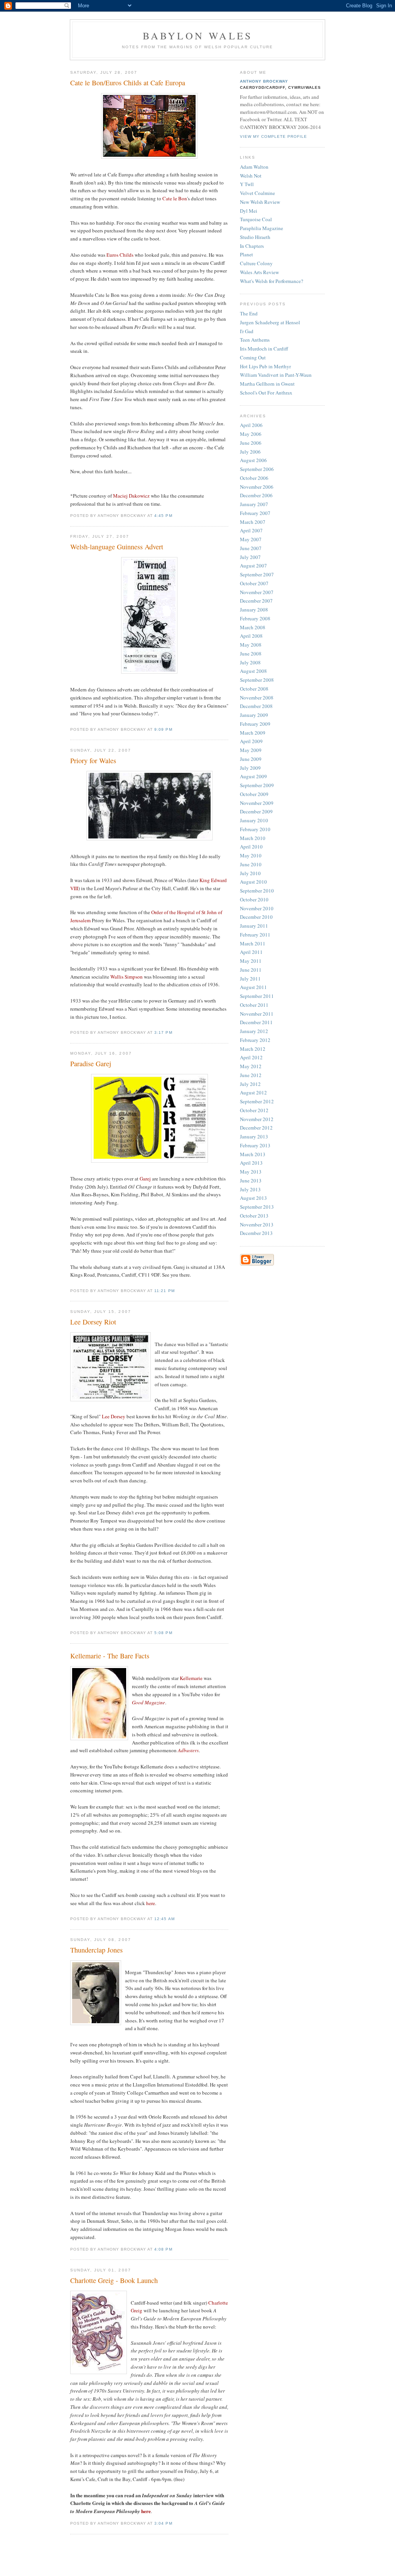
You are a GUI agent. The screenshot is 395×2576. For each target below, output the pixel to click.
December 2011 (256, 1022)
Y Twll (247, 184)
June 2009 (251, 759)
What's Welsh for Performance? (272, 281)
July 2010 (250, 873)
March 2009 (253, 733)
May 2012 (251, 1066)
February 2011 (255, 935)
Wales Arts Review (259, 272)
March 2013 (253, 1154)
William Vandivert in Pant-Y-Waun (276, 375)
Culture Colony (256, 263)
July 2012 (250, 1084)
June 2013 (251, 1180)
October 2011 (254, 1005)
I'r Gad (247, 331)
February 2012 (255, 1040)
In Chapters (252, 246)
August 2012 (253, 1092)
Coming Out (253, 357)
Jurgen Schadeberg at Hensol (270, 322)
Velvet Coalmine (257, 193)
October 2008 (254, 689)
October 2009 (254, 794)
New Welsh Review (260, 202)
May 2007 (251, 539)
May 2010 (251, 855)
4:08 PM (163, 2249)
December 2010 (256, 917)
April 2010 (251, 847)
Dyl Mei (249, 211)
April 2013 (251, 1163)
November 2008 (257, 698)
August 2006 (253, 460)
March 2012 (253, 1049)
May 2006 (251, 434)
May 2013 (251, 1172)
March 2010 (253, 838)
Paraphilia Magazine (262, 228)
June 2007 (251, 548)
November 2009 (257, 803)
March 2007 (253, 522)
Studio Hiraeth (255, 237)
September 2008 (257, 680)
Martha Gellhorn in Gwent (267, 384)
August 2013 (253, 1198)
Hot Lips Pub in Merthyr (265, 366)
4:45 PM (163, 516)
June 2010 (251, 864)
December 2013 (256, 1233)
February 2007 (255, 513)
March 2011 (253, 943)
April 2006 (251, 425)
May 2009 (251, 750)
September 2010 (257, 891)
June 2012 (251, 1075)
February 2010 (255, 829)
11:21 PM (164, 1291)
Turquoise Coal (256, 219)
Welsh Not (251, 176)
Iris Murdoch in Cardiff (264, 349)
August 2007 (253, 566)
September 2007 (257, 574)
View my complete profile (273, 136)
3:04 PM (163, 2523)
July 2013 (250, 1189)
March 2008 (253, 627)
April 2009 (251, 741)
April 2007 (251, 530)
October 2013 (254, 1216)
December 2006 (256, 495)
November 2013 (257, 1224)
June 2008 (251, 654)
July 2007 (250, 557)
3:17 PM (163, 1032)
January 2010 (254, 820)
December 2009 (256, 811)
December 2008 (256, 706)
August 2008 (253, 671)
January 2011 (254, 926)
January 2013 (254, 1136)
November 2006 (257, 487)
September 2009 (257, 785)
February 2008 (255, 618)
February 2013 (255, 1145)
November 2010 (257, 908)
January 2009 (254, 715)
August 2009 (253, 776)
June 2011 (251, 970)
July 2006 (250, 452)
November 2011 (257, 1014)
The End (249, 313)
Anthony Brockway (264, 81)
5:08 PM (163, 1633)
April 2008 (251, 636)
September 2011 (257, 996)
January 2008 (254, 610)
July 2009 (250, 768)
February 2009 (255, 724)
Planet (246, 254)
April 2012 (251, 1057)
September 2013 (257, 1207)
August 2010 (253, 882)
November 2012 (257, 1119)
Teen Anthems (255, 340)
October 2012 (254, 1110)
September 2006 (257, 469)
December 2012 (256, 1128)
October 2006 (254, 478)
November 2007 (257, 592)
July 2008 (250, 662)
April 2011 (251, 952)
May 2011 (251, 961)
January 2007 (254, 504)
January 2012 (254, 1031)
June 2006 (251, 443)
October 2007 (254, 583)
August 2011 (253, 987)
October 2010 (254, 899)
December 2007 (256, 601)
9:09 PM (163, 729)
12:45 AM (164, 1919)
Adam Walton (254, 167)
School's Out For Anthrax (266, 393)
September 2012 (257, 1101)
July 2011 (250, 979)
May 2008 (251, 645)
